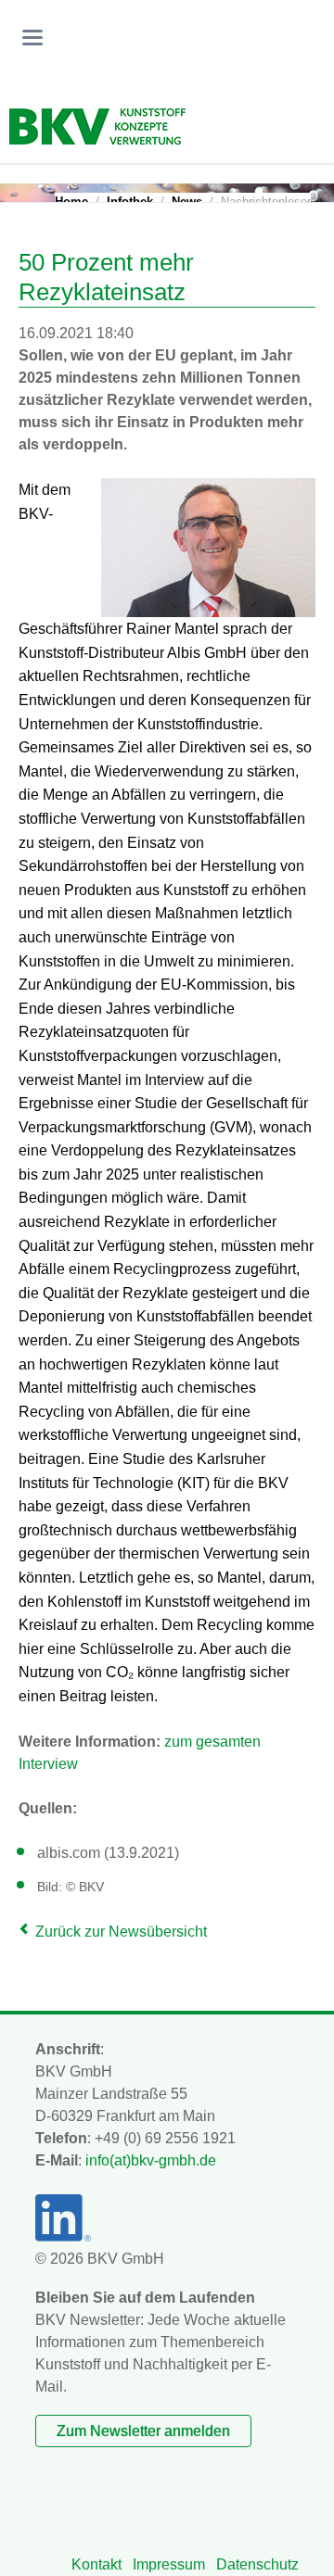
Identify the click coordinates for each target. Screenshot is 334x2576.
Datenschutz (257, 2564)
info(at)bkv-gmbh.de (151, 2160)
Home (71, 202)
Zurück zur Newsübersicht (121, 1932)
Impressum (169, 2564)
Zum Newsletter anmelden (143, 2431)
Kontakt (96, 2564)
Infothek (130, 202)
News (187, 202)
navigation (32, 38)
